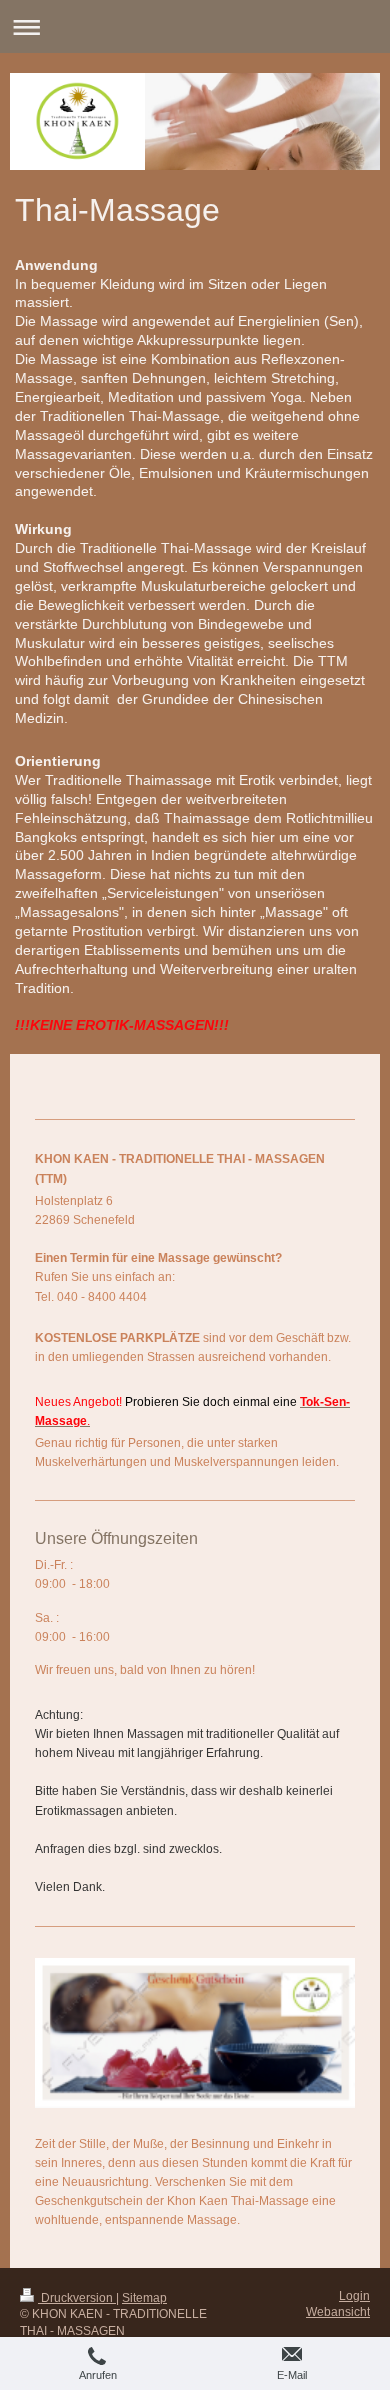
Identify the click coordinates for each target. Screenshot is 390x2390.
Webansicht (338, 2312)
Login (354, 2296)
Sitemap (144, 2298)
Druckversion (77, 2298)
